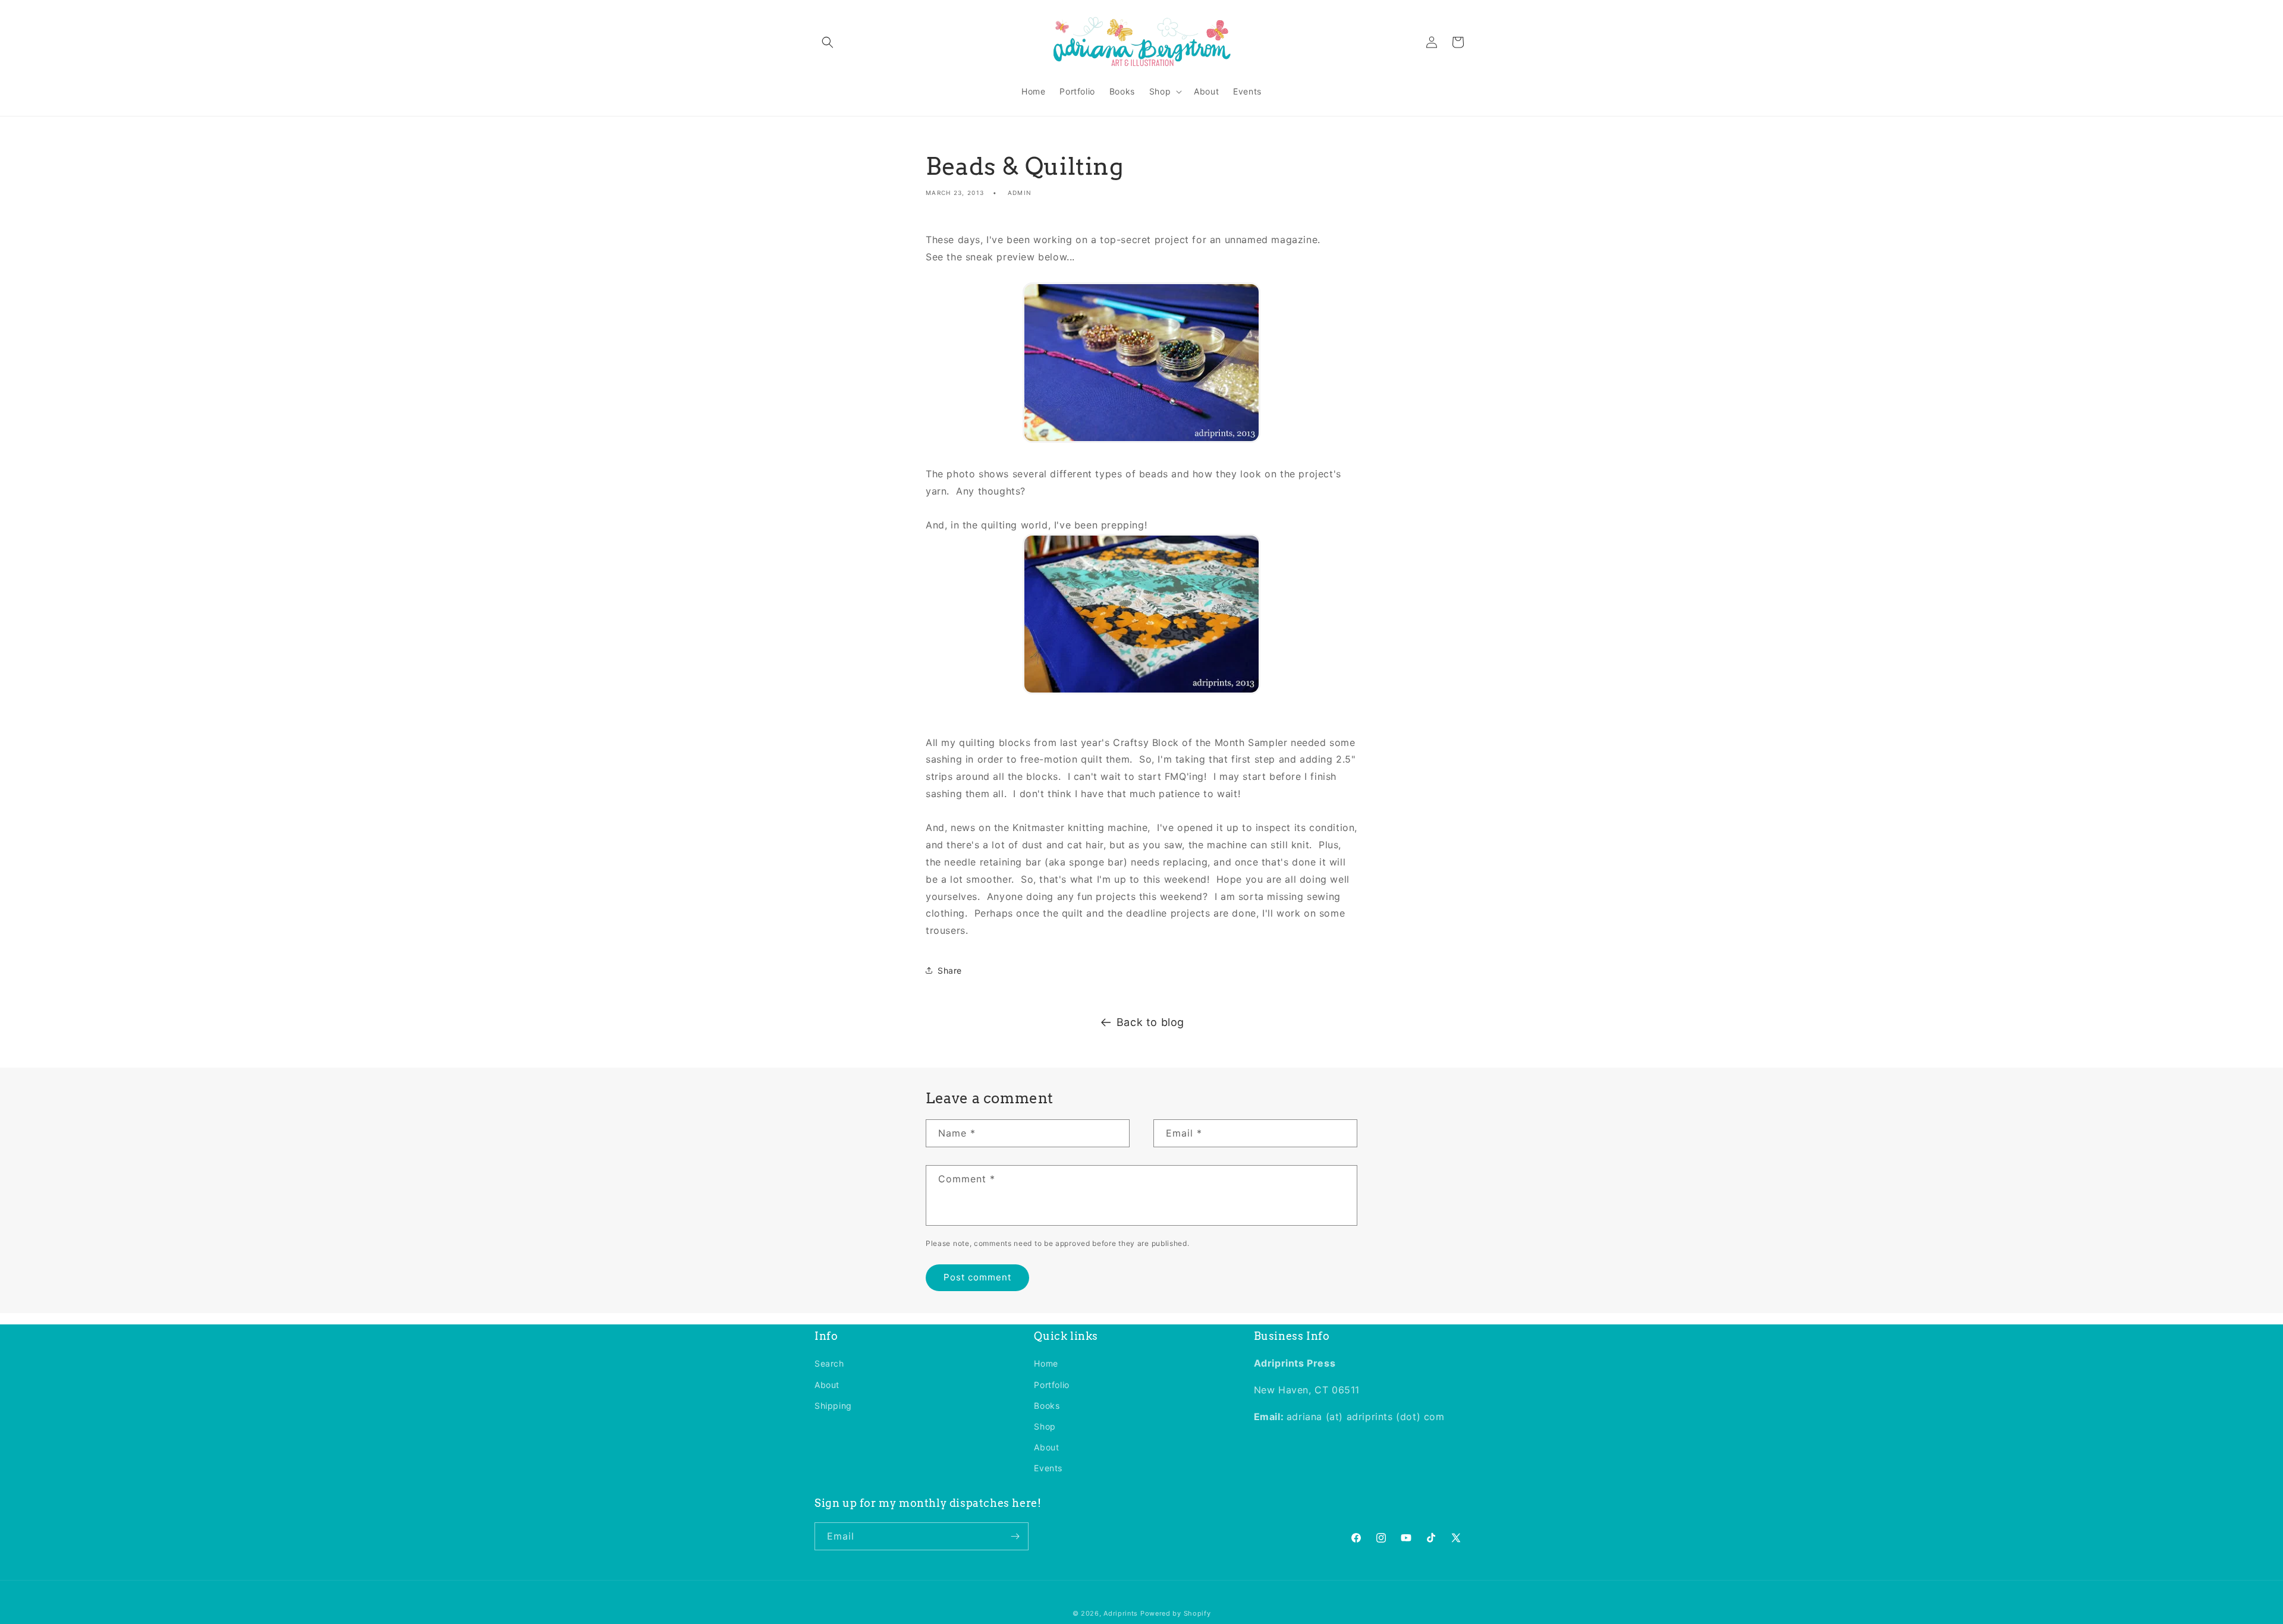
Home (1046, 1363)
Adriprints (1121, 1613)
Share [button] (950, 970)
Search (829, 1363)
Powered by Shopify (1176, 1613)
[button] (828, 42)
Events (1048, 1468)
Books (1047, 1405)
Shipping (833, 1405)
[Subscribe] (1015, 1536)
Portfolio (1051, 1384)
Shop (1045, 1426)
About (827, 1384)
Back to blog (1150, 1022)
